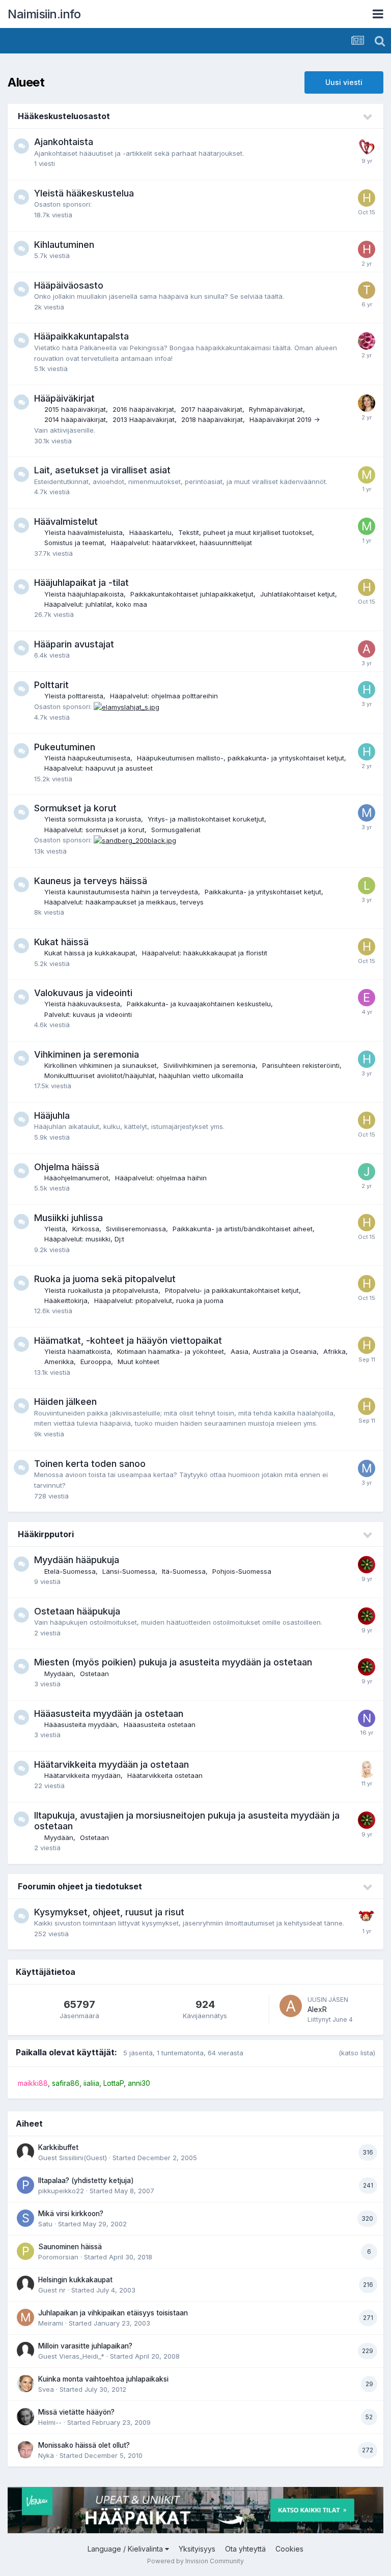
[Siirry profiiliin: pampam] (367, 1917)
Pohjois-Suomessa (242, 1571)
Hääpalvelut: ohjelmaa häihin (161, 1178)
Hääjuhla (52, 1115)
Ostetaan (94, 1674)
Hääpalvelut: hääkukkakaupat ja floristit (205, 953)
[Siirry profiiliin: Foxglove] (367, 341)
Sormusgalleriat (176, 830)
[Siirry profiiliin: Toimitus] (367, 147)
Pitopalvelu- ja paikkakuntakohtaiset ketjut (232, 1290)
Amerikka (59, 1362)
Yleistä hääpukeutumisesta (87, 758)
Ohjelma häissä (67, 1167)
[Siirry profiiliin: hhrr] (367, 198)
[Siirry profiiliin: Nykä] (25, 2450)
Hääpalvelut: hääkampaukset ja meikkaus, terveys (124, 902)
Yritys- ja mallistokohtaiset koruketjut (206, 819)
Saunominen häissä (70, 2247)
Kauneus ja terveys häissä (91, 881)
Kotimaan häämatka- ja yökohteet (171, 1351)
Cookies (289, 2549)
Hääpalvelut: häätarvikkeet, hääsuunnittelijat (181, 543)
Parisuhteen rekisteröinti (301, 1065)
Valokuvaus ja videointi (83, 993)
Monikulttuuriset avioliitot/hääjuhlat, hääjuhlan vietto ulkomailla (144, 1075)
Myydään (59, 1674)
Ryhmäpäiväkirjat (276, 409)
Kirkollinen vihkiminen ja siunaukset (101, 1065)
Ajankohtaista (64, 142)
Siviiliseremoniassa (136, 1229)
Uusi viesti (344, 82)
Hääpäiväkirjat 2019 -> (285, 419)
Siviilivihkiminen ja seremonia (210, 1065)
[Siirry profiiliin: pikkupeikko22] (25, 2185)
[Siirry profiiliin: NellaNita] (367, 1718)
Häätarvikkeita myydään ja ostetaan (111, 1764)
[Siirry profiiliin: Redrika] (367, 1565)
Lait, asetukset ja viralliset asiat (102, 470)
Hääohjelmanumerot (76, 1178)
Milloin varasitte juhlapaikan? (85, 2346)
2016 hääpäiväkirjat (143, 409)
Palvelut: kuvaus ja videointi (88, 1014)
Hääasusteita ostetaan (160, 1724)
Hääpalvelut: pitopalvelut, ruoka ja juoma (159, 1300)
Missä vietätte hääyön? (76, 2412)
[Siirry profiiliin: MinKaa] (367, 475)
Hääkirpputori (46, 1534)
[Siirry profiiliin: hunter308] (367, 690)
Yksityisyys (197, 2549)
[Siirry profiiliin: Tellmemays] (367, 290)
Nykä (46, 2455)
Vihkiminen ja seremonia (87, 1054)
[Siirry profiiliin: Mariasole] (367, 403)
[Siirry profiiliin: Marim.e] (367, 813)
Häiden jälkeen (65, 1402)
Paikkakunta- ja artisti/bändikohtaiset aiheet (243, 1229)
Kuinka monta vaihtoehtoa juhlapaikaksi (103, 2379)
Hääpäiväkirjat (64, 398)
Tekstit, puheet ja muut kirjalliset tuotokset (245, 532)
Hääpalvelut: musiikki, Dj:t (84, 1239)
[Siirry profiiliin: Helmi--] (25, 2417)
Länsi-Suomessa (129, 1571)
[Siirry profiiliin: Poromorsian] (25, 2251)
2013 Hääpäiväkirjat (144, 419)
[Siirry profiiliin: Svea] (25, 2384)
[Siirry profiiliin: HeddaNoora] (367, 249)
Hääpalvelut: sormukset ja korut (94, 830)
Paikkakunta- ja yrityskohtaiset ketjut (263, 892)
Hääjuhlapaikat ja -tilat (81, 583)
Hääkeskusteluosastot (64, 116)
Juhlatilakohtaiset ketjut (298, 594)
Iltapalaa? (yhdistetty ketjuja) (86, 2181)
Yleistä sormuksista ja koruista (93, 819)
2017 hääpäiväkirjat (212, 409)
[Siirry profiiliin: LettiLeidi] (367, 886)
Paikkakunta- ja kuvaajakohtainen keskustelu (199, 1004)
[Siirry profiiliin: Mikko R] (367, 526)
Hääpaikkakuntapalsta (81, 336)
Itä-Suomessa (184, 1571)
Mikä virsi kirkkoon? (71, 2214)
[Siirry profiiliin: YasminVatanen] (367, 1769)
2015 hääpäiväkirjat (75, 409)
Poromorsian (58, 2257)
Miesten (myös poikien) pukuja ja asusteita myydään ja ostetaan (173, 1662)
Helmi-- (50, 2422)
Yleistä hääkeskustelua (84, 193)
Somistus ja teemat (74, 543)
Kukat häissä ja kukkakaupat (90, 953)
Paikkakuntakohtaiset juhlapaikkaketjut (192, 594)
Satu (45, 2224)
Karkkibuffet (58, 2147)
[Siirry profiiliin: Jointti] (367, 1172)
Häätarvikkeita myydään (82, 1775)
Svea (46, 2389)
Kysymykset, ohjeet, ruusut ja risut (109, 1912)
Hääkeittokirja (66, 1300)
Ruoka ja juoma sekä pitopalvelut (105, 1279)
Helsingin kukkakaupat (75, 2280)
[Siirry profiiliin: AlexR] (291, 2006)
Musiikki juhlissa (68, 1218)
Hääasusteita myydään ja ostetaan (109, 1714)
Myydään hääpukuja (77, 1560)
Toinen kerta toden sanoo (90, 1464)
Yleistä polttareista (74, 696)
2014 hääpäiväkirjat (75, 419)
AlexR (317, 2009)
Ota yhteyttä (245, 2549)
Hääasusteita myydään (81, 1724)
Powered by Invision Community (195, 2561)
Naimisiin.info (44, 14)
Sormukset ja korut (75, 808)
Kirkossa (86, 1229)
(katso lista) (357, 2053)
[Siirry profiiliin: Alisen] (367, 649)
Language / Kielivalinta (126, 2549)
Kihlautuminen (64, 245)
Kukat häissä (61, 942)
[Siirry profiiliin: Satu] (25, 2218)
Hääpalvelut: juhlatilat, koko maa (96, 604)
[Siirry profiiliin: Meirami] (25, 2317)
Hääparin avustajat (74, 644)
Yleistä (55, 1229)
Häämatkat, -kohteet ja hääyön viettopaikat (128, 1340)
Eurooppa (96, 1362)
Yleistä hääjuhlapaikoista (84, 594)
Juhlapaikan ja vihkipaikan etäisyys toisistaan (113, 2313)
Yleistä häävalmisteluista (83, 532)
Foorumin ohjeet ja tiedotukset (80, 1886)
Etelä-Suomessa (70, 1571)
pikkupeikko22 (61, 2191)
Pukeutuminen (65, 747)
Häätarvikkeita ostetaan (165, 1775)
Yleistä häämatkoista (77, 1351)
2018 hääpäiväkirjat (212, 419)
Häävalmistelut (66, 521)
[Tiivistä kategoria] (368, 117)
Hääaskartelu (150, 532)
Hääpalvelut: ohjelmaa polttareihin (164, 696)
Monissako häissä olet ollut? (84, 2445)
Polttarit (51, 685)
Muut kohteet (138, 1362)
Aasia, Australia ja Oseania (274, 1351)
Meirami (51, 2323)
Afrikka (334, 1351)
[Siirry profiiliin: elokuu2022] (367, 998)
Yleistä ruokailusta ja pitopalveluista (101, 1290)
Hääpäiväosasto (69, 285)
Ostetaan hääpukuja (77, 1611)
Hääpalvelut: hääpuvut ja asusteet (99, 768)
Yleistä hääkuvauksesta (82, 1004)
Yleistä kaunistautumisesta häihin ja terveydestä (121, 892)
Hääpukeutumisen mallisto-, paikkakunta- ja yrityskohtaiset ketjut (241, 758)
